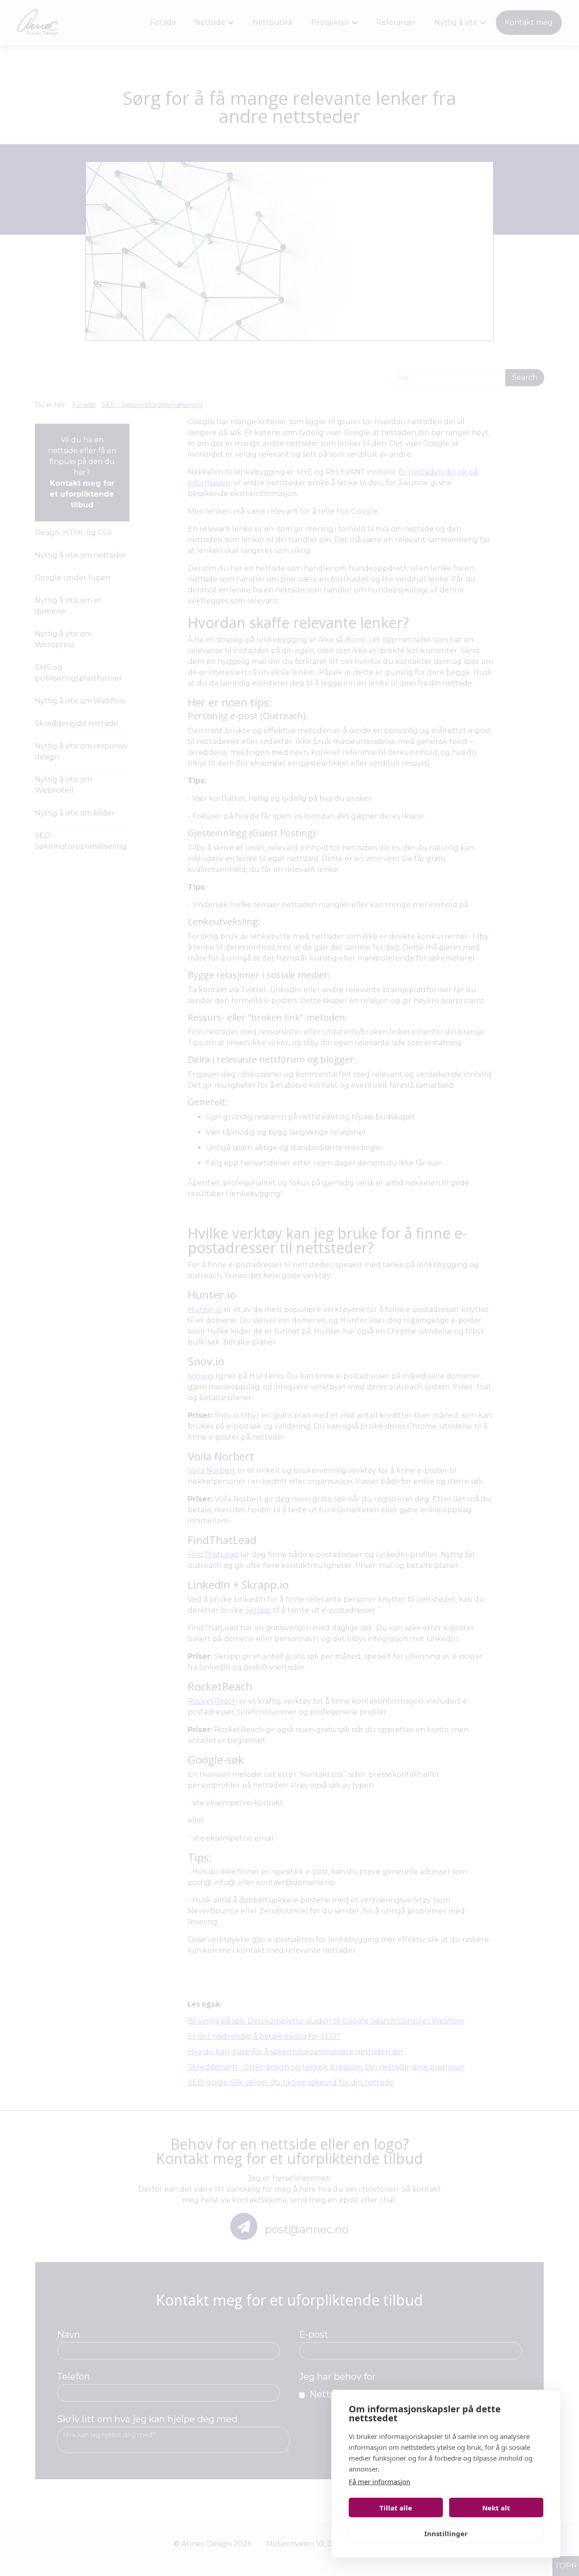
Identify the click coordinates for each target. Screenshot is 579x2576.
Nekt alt (496, 2508)
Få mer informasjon (380, 2481)
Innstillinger (446, 2533)
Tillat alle (396, 2508)
